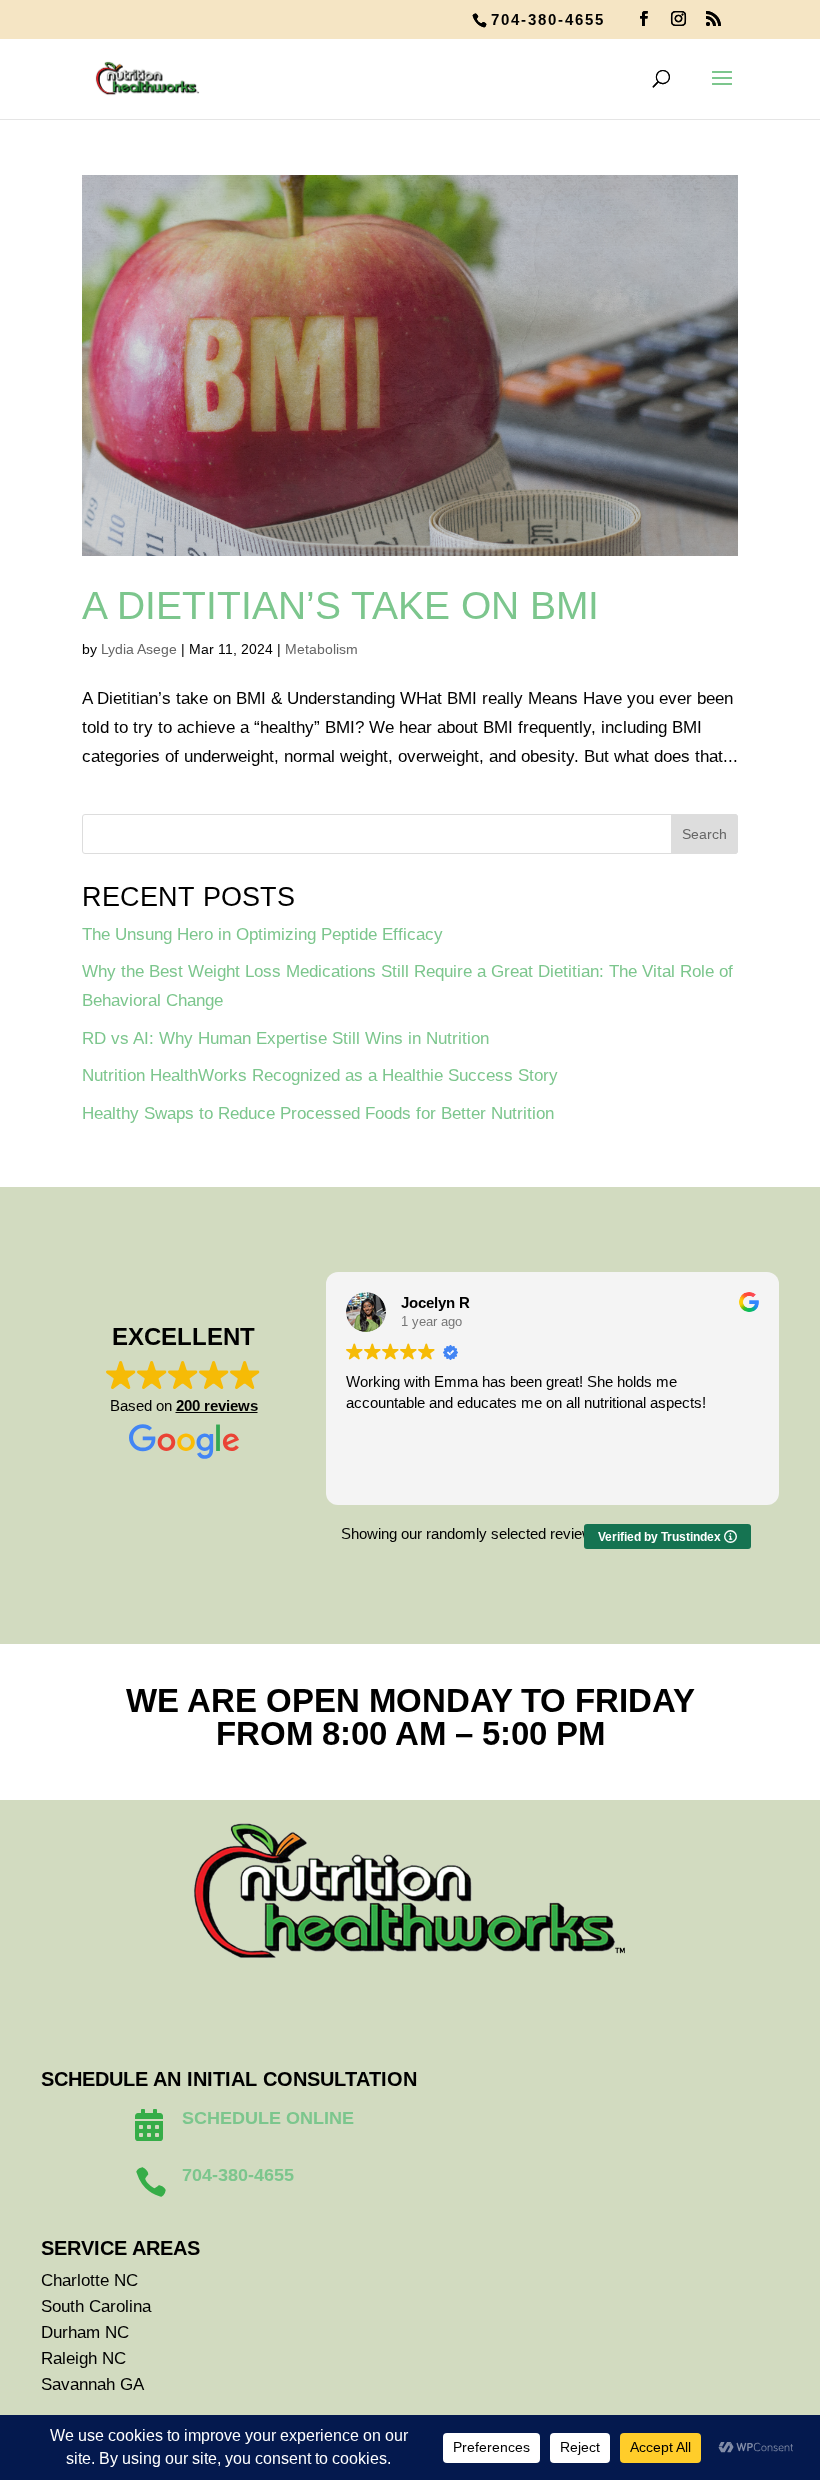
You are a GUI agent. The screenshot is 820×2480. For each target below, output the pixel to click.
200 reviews (217, 1405)
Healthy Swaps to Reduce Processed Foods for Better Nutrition (318, 1113)
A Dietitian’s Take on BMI (340, 605)
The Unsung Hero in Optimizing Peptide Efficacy (262, 934)
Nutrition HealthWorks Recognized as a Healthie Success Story (320, 1075)
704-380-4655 (548, 19)
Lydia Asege (139, 649)
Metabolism (321, 649)
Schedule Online (268, 2118)
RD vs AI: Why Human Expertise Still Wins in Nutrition (285, 1038)
